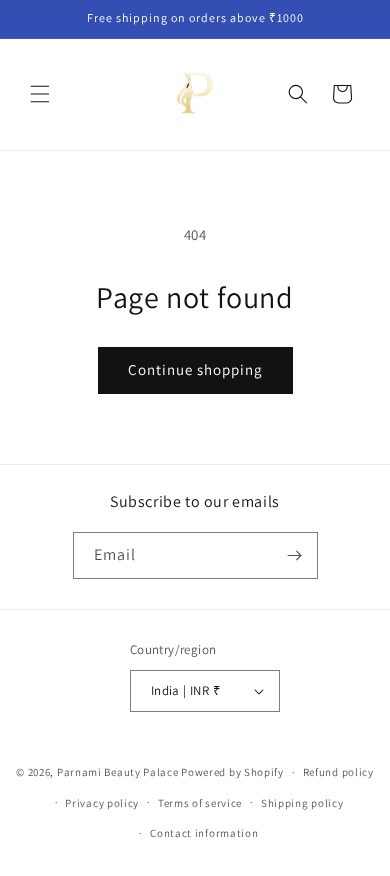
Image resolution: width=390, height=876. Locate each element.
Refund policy (338, 772)
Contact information (204, 833)
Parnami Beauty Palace (118, 772)
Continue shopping (195, 369)
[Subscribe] (295, 555)
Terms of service (200, 803)
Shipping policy (302, 803)
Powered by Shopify (232, 772)
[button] (40, 94)
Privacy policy (102, 803)
